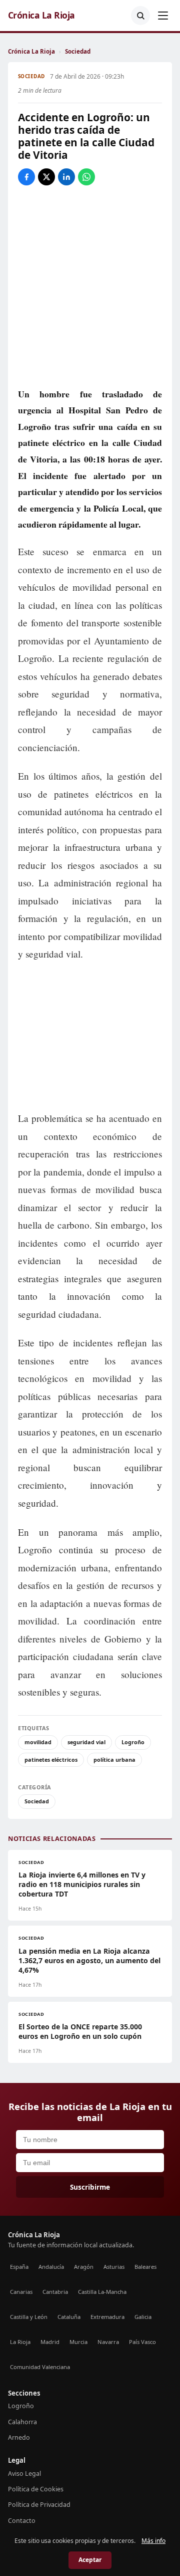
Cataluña (69, 2317)
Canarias (21, 2292)
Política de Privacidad (39, 2505)
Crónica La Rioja (41, 15)
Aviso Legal (24, 2474)
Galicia (143, 2317)
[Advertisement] (90, 1037)
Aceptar (90, 2560)
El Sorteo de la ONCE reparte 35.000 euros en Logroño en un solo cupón (80, 2031)
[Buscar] (140, 16)
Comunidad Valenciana (40, 2367)
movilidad (38, 1742)
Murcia (78, 2342)
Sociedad (78, 51)
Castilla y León (29, 2317)
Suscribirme (90, 2187)
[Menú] (163, 16)
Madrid (50, 2342)
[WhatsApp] (86, 177)
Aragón (84, 2267)
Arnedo (19, 2437)
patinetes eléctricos (51, 1760)
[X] (46, 177)
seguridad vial (86, 1742)
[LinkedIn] (66, 177)
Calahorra (22, 2422)
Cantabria (55, 2292)
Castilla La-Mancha (102, 2292)
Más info (153, 2541)
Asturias (114, 2267)
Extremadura (107, 2317)
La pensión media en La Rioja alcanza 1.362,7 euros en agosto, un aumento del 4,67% (89, 1960)
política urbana (114, 1760)
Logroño (133, 1742)
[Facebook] (26, 177)
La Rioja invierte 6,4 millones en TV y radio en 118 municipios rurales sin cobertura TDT (82, 1884)
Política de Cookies (36, 2489)
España (19, 2267)
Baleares (145, 2267)
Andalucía (51, 2267)
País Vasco (142, 2342)
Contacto (22, 2521)
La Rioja (20, 2342)
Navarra (108, 2342)
